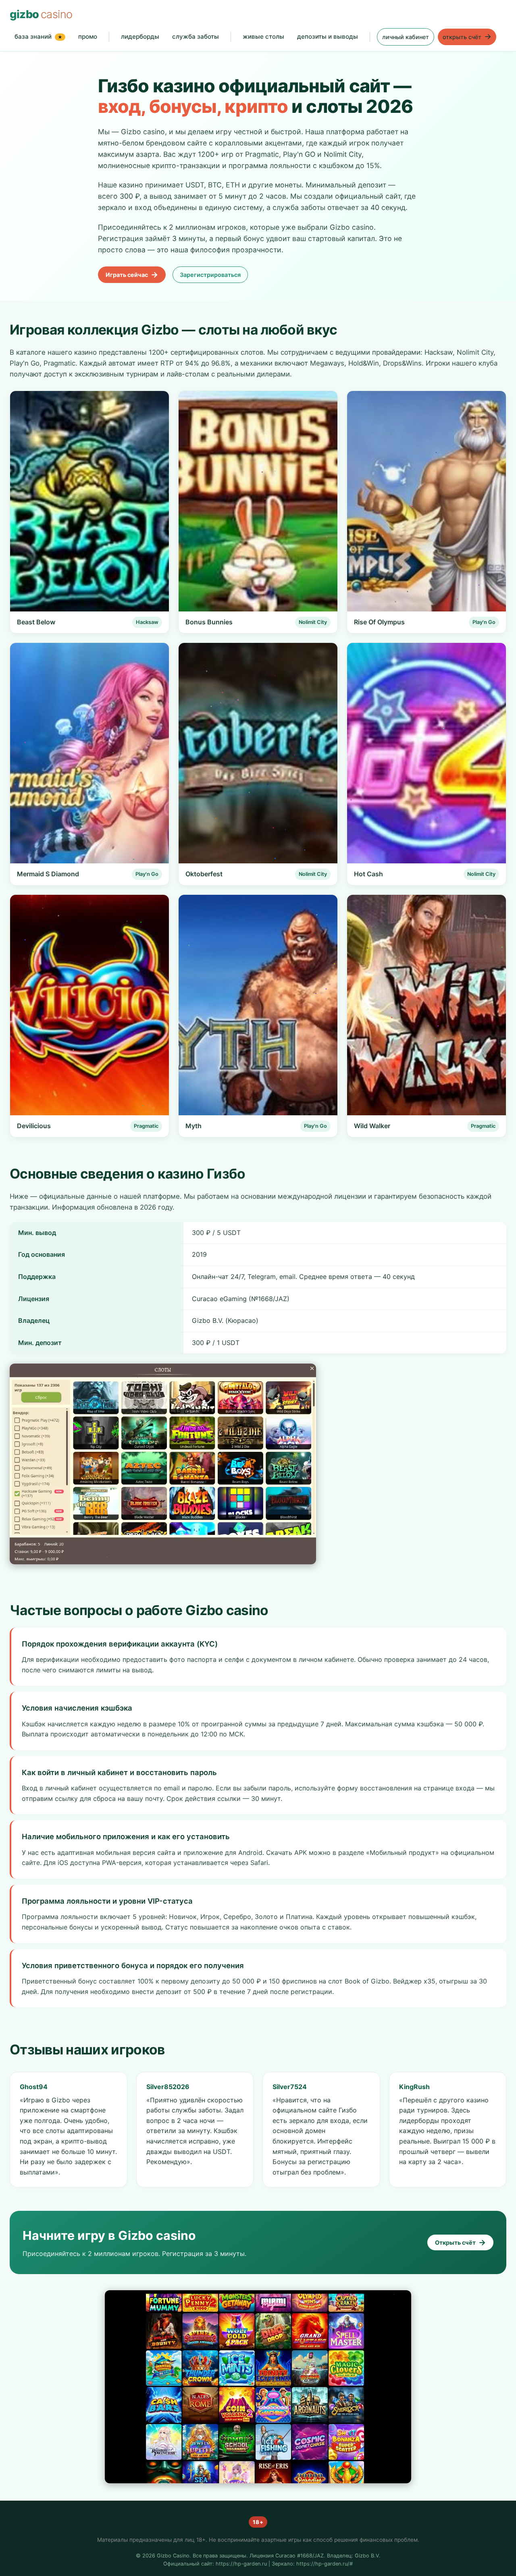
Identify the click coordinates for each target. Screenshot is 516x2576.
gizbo (41, 14)
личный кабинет (406, 37)
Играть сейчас (132, 274)
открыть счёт (467, 36)
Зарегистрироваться (210, 275)
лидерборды (140, 36)
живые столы (263, 36)
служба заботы (196, 36)
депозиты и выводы (328, 36)
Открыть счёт (460, 2242)
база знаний (38, 36)
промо (88, 36)
